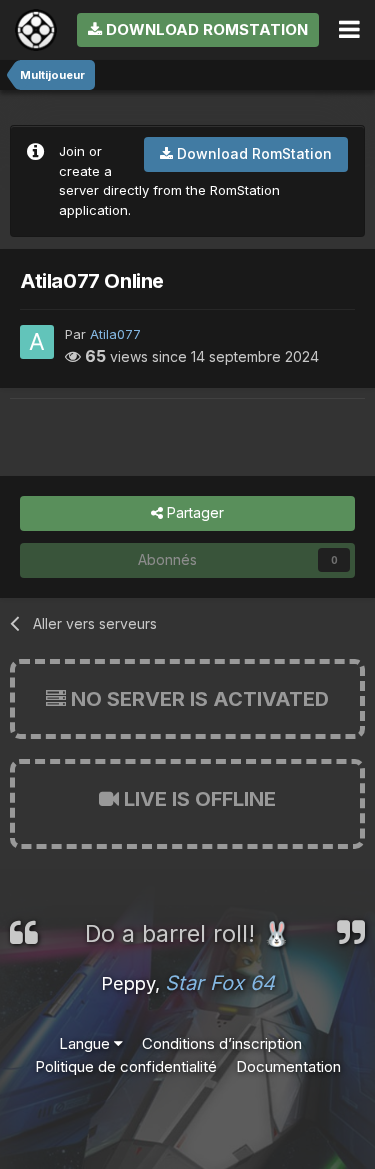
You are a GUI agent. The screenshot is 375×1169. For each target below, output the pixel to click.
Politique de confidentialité (126, 1066)
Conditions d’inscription (222, 1043)
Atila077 (115, 334)
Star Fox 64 (220, 983)
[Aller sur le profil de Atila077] (37, 342)
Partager (193, 512)
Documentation (288, 1066)
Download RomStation (205, 29)
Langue (86, 1043)
